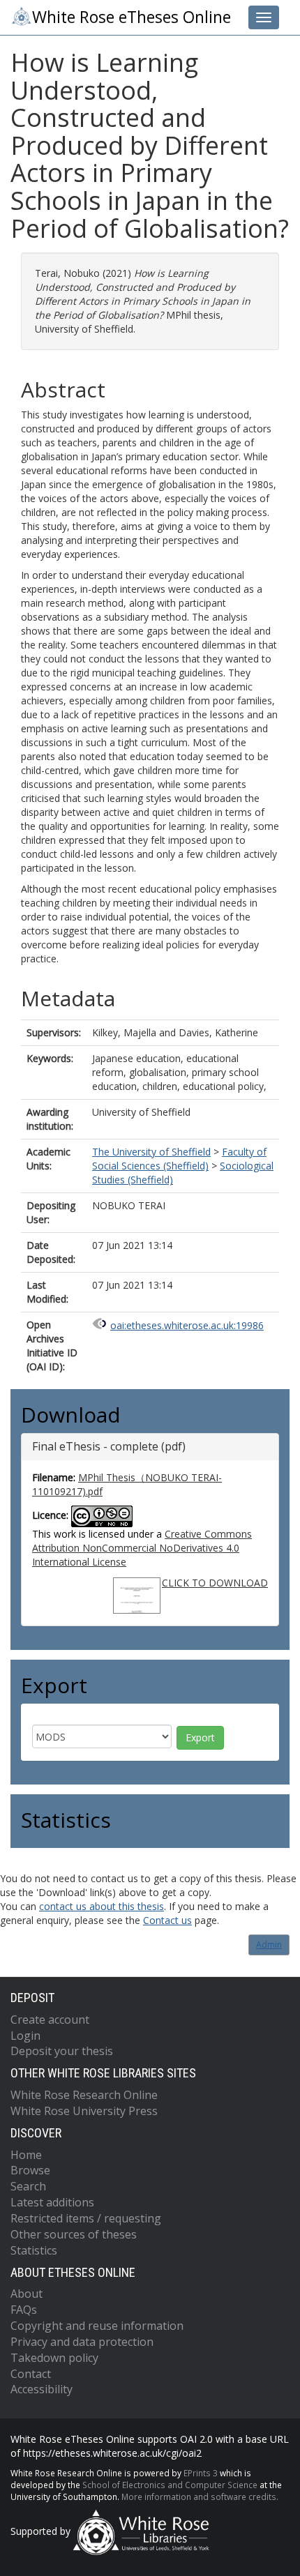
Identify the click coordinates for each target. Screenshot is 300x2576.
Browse (30, 2170)
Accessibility (42, 2389)
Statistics (34, 2250)
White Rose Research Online (84, 2095)
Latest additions (52, 2202)
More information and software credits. (200, 2497)
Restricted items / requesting (86, 2218)
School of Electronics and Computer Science (170, 2485)
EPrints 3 (201, 2473)
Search (28, 2186)
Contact (31, 2374)
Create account (50, 2020)
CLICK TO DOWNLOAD (215, 1583)
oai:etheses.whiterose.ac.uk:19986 (187, 1325)
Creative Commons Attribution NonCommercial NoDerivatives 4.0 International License (142, 1548)
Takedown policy (54, 2358)
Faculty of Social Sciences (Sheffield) (179, 1159)
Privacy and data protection (82, 2342)
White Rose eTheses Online (132, 17)
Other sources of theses (74, 2234)
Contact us (167, 1920)
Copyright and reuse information (97, 2326)
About (27, 2294)
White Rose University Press (84, 2111)
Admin (269, 1945)
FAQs (24, 2310)
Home (26, 2155)
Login (25, 2036)
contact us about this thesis (102, 1906)
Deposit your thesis (62, 2051)
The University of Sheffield (151, 1152)
